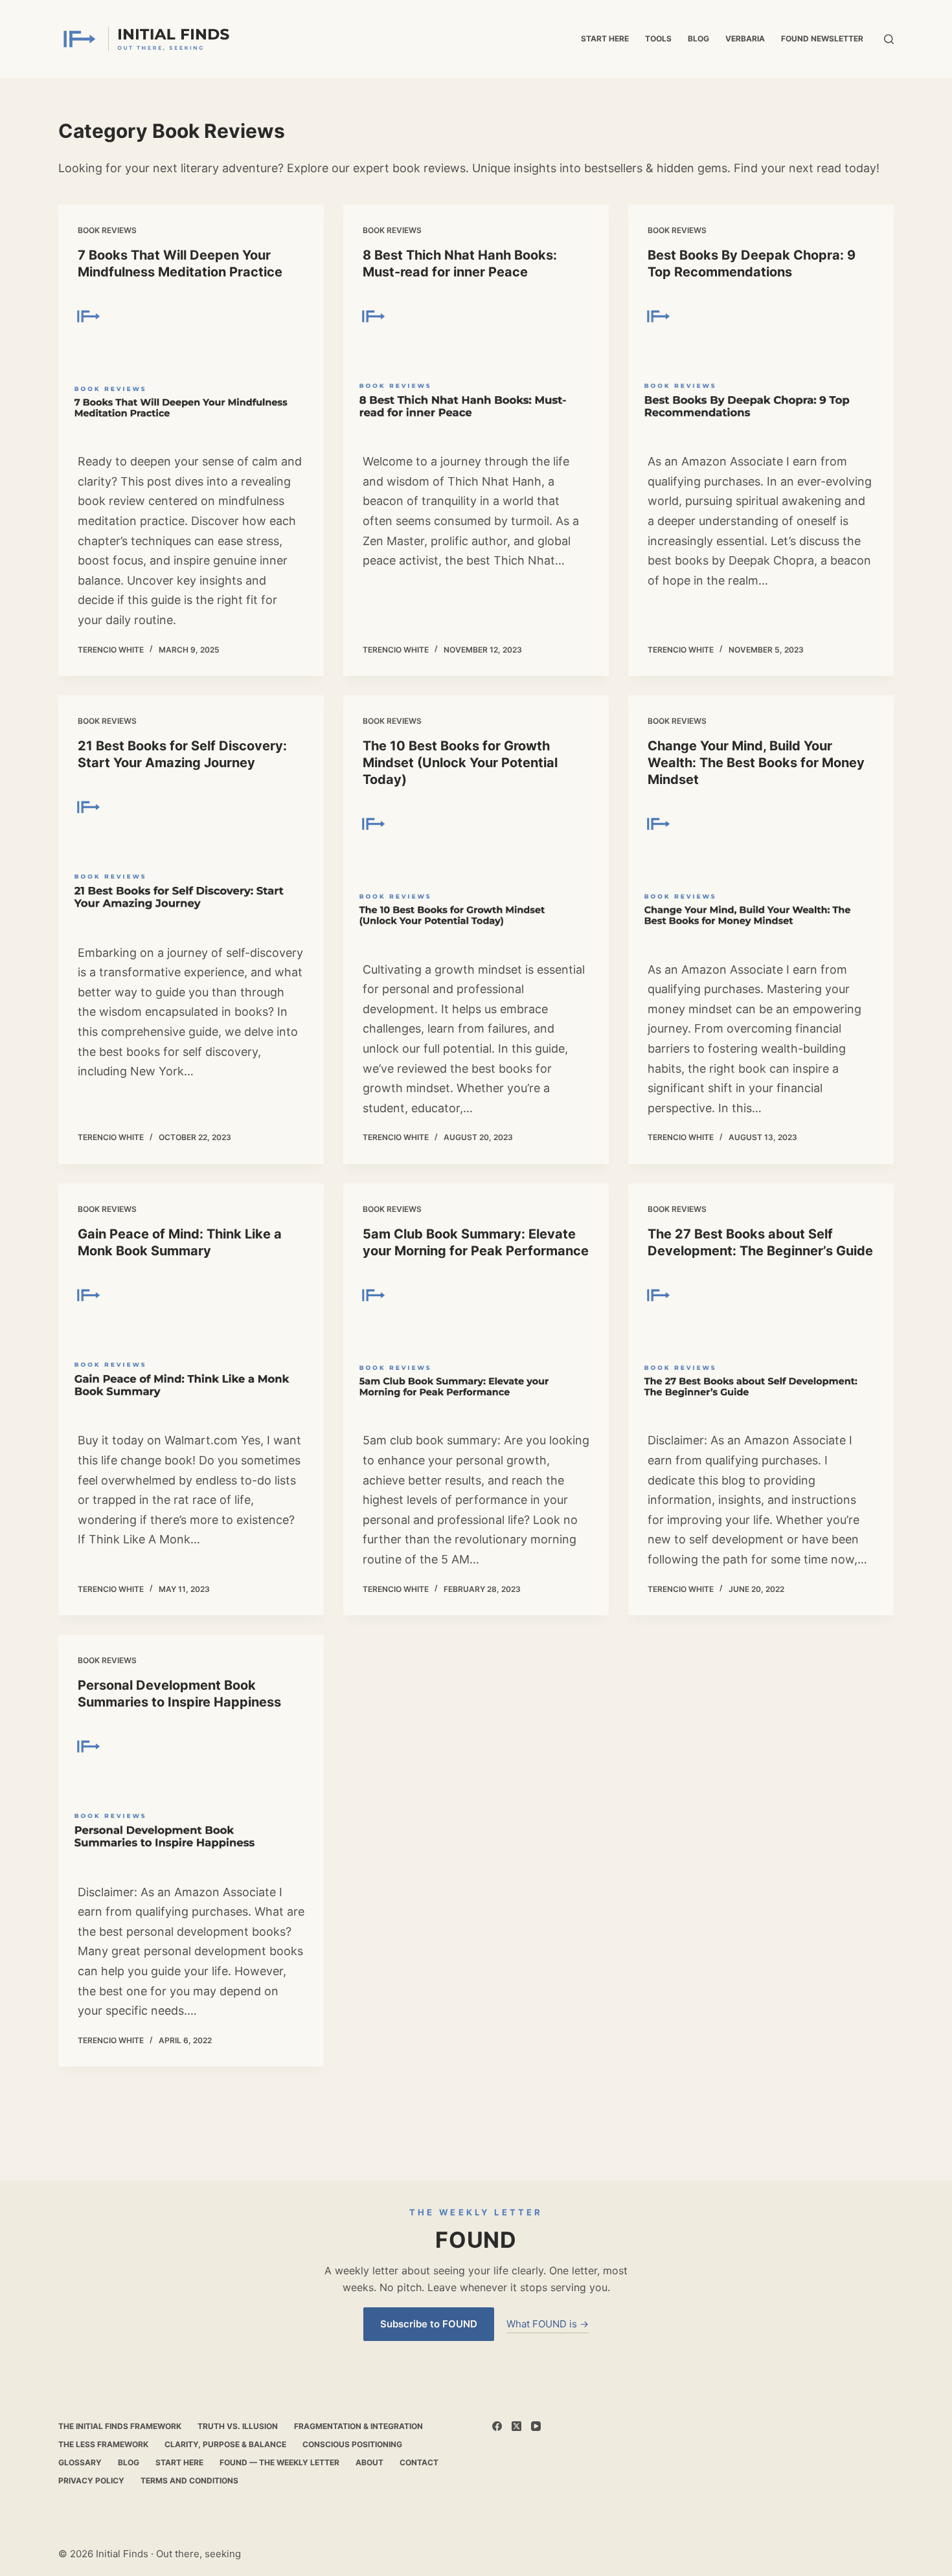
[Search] (889, 39)
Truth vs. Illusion (238, 2426)
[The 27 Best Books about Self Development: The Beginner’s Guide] (761, 1342)
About (369, 2462)
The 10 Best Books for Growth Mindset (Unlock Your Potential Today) (460, 763)
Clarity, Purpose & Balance (225, 2444)
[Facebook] (497, 2426)
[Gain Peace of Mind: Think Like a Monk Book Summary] (191, 1342)
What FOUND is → (548, 2324)
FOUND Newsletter (822, 39)
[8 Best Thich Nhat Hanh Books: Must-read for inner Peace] (476, 363)
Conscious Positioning (352, 2444)
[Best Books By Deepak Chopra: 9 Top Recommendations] (761, 363)
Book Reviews (107, 230)
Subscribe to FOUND (429, 2324)
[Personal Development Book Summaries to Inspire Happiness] (191, 1793)
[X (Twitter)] (516, 2426)
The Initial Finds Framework (120, 2426)
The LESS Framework (103, 2444)
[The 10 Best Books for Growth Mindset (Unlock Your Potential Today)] (476, 870)
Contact (419, 2462)
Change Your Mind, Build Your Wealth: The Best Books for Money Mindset (756, 763)
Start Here (605, 39)
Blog (698, 39)
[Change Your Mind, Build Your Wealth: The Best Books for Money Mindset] (761, 870)
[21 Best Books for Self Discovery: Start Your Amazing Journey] (191, 854)
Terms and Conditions (189, 2481)
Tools (658, 39)
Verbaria (745, 39)
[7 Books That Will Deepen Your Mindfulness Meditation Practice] (191, 363)
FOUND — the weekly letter (279, 2462)
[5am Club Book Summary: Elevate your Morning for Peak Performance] (476, 1342)
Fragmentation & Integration (358, 2426)
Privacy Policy (91, 2481)
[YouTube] (536, 2426)
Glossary (80, 2462)
